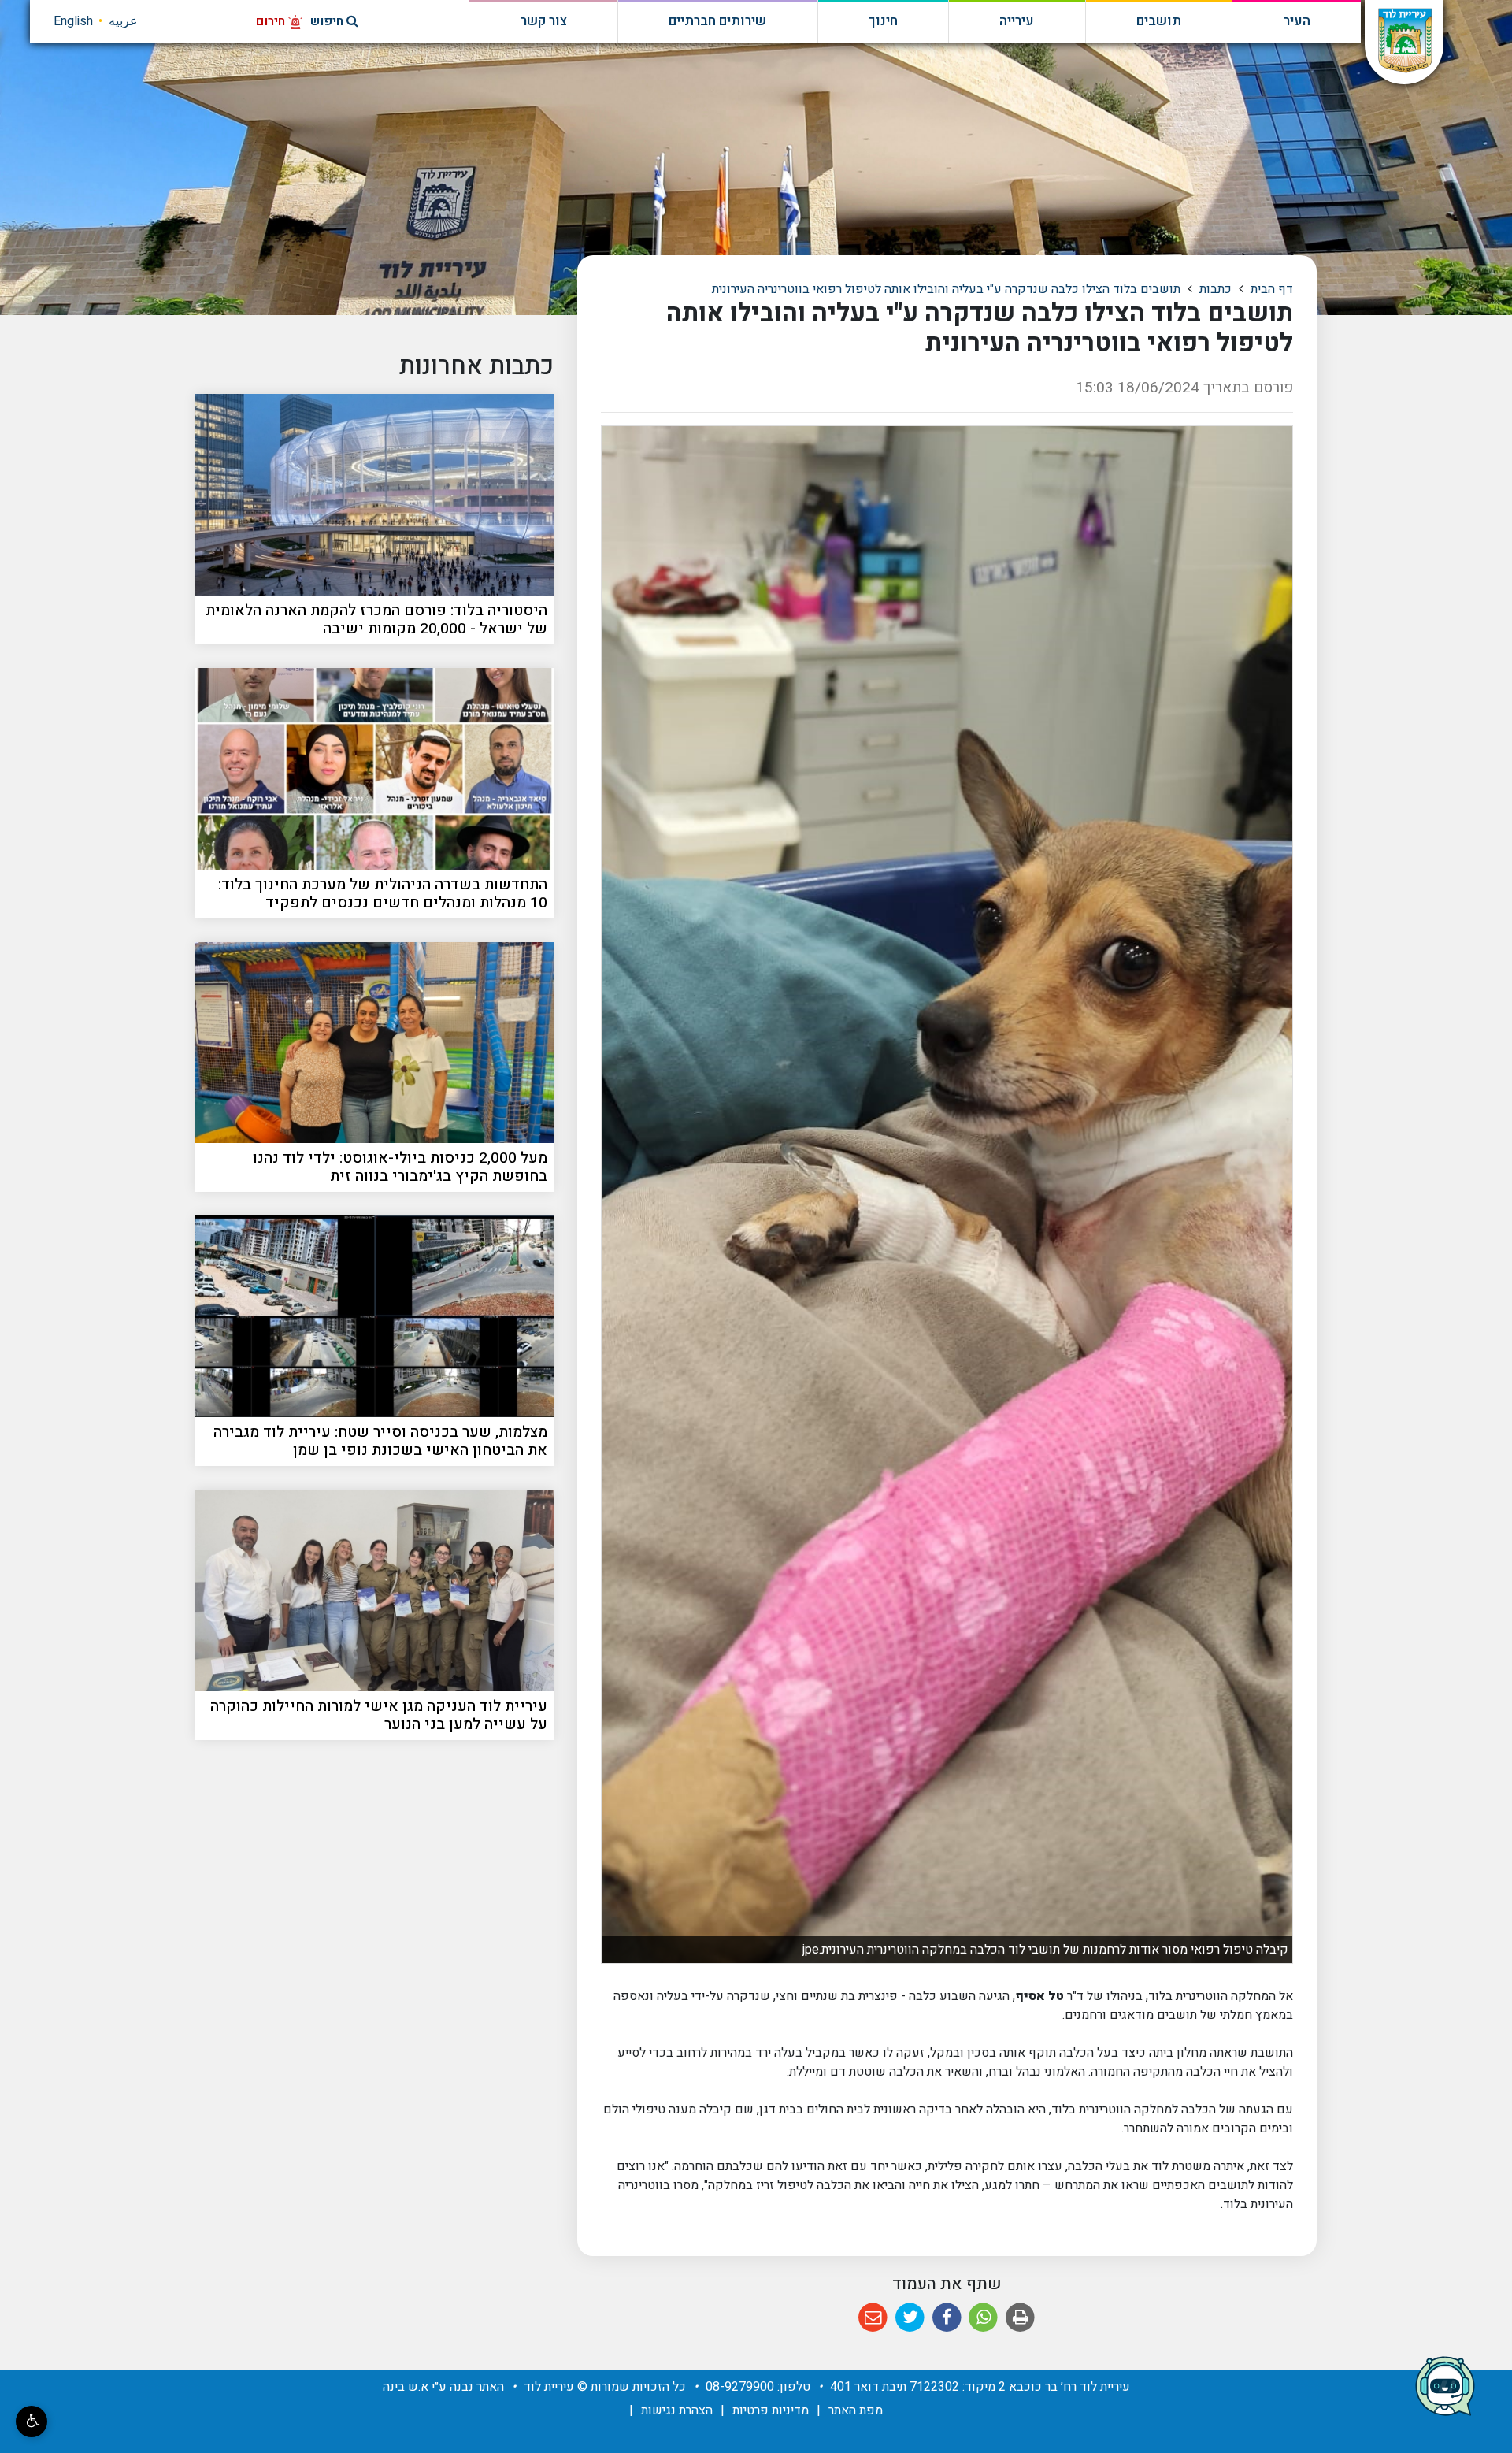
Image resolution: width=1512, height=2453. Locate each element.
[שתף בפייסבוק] (947, 2318)
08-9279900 (740, 2387)
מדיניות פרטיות (771, 2410)
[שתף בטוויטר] (910, 2318)
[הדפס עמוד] (1020, 2318)
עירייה (1017, 21)
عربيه (123, 21)
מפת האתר (856, 2410)
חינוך (883, 21)
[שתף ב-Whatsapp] (984, 2318)
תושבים (1159, 21)
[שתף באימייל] (874, 2318)
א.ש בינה (406, 2387)
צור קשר (544, 21)
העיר (1297, 21)
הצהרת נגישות (677, 2410)
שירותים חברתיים (717, 21)
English (73, 21)
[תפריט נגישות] (31, 2421)
